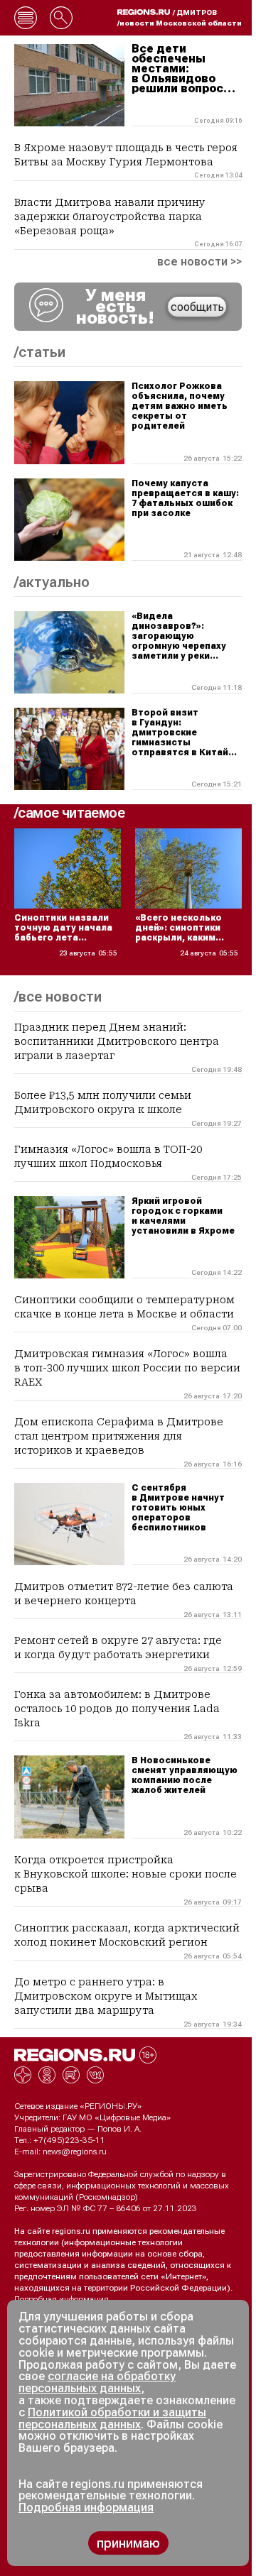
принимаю (128, 2543)
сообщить (197, 307)
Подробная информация (62, 2299)
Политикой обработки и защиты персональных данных (112, 2418)
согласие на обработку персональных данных (97, 2382)
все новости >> (199, 262)
